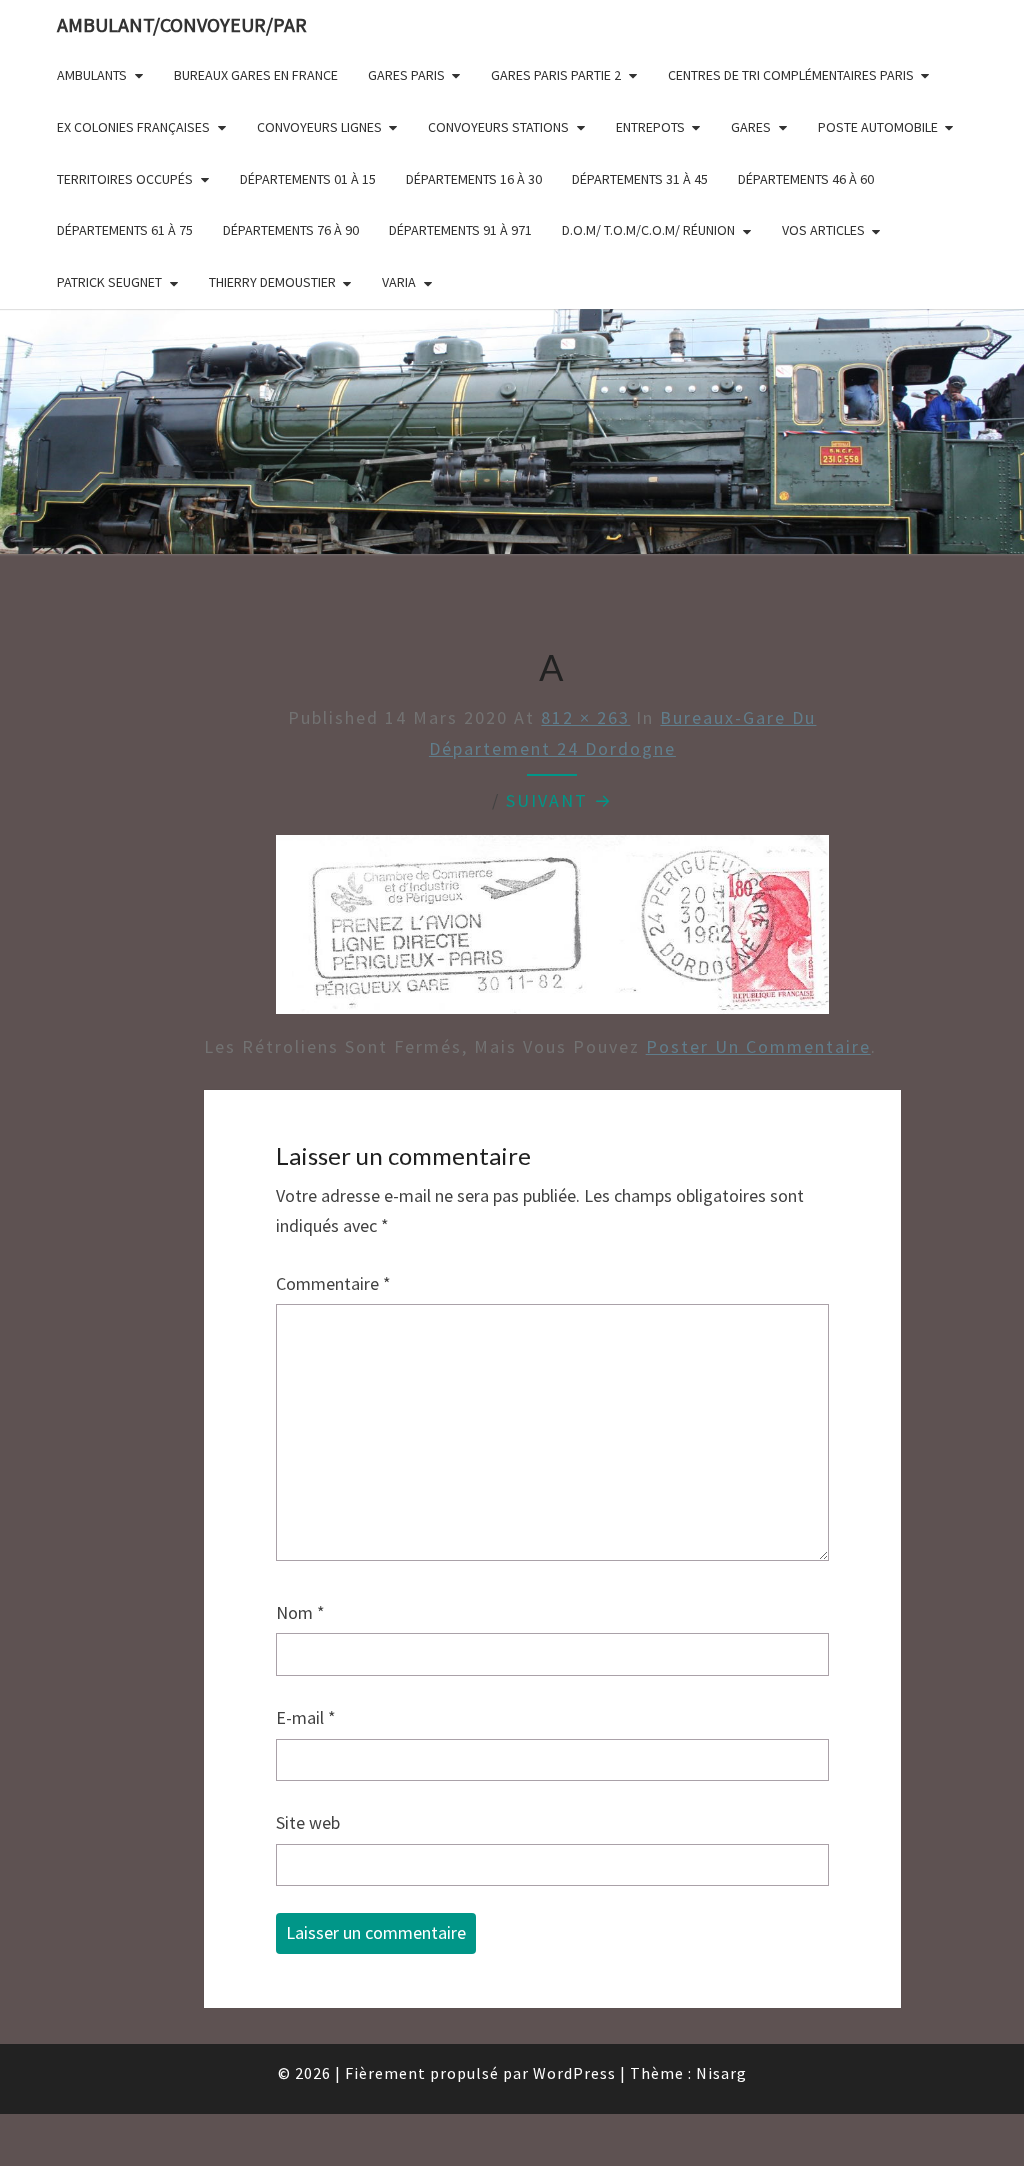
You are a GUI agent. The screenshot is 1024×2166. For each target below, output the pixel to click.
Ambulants (92, 75)
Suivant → (559, 800)
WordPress (574, 2073)
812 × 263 (585, 717)
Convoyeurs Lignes (319, 127)
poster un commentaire (758, 1046)
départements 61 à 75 (125, 230)
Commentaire (333, 1283)
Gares (751, 127)
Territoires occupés (125, 179)
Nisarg (721, 2073)
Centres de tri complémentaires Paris (791, 75)
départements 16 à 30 (474, 179)
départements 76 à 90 (291, 230)
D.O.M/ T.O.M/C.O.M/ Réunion (648, 230)
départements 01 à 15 (308, 179)
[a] (552, 931)
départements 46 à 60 (806, 179)
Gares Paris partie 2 (556, 75)
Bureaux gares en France (256, 75)
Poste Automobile (878, 127)
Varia (399, 282)
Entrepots (650, 127)
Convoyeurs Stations (498, 127)
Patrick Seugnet (109, 282)
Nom (300, 1612)
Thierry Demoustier (272, 282)
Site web (308, 1822)
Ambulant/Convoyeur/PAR (182, 24)
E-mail (306, 1717)
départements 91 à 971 (460, 230)
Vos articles (823, 230)
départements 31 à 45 (640, 179)
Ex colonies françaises (133, 127)
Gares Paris (406, 75)
